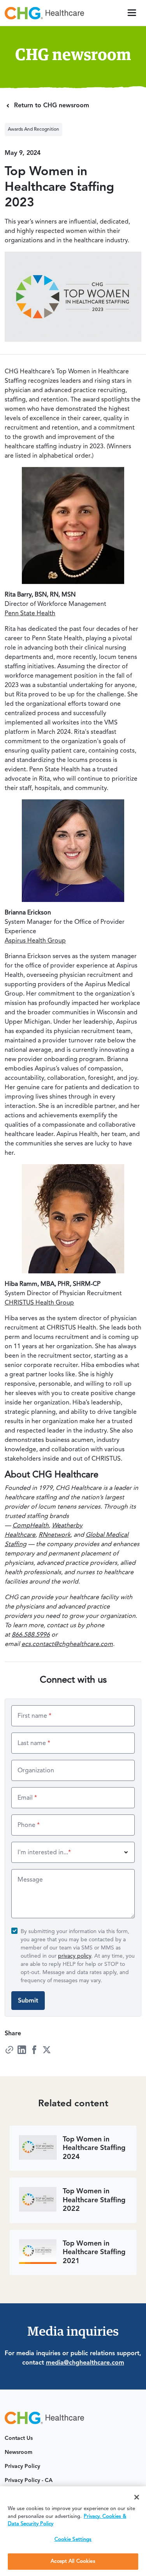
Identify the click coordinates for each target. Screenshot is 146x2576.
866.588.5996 (31, 1635)
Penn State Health (30, 614)
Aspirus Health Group (35, 941)
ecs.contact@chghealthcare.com (67, 1644)
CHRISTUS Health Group (39, 1303)
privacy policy (75, 1956)
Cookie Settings (73, 2540)
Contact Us (19, 2438)
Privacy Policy (22, 2466)
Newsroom (18, 2452)
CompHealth (31, 1526)
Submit (28, 2001)
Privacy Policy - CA (29, 2480)
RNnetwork (55, 1535)
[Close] (137, 2497)
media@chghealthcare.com (85, 2363)
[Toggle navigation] (132, 13)
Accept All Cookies (73, 2561)
